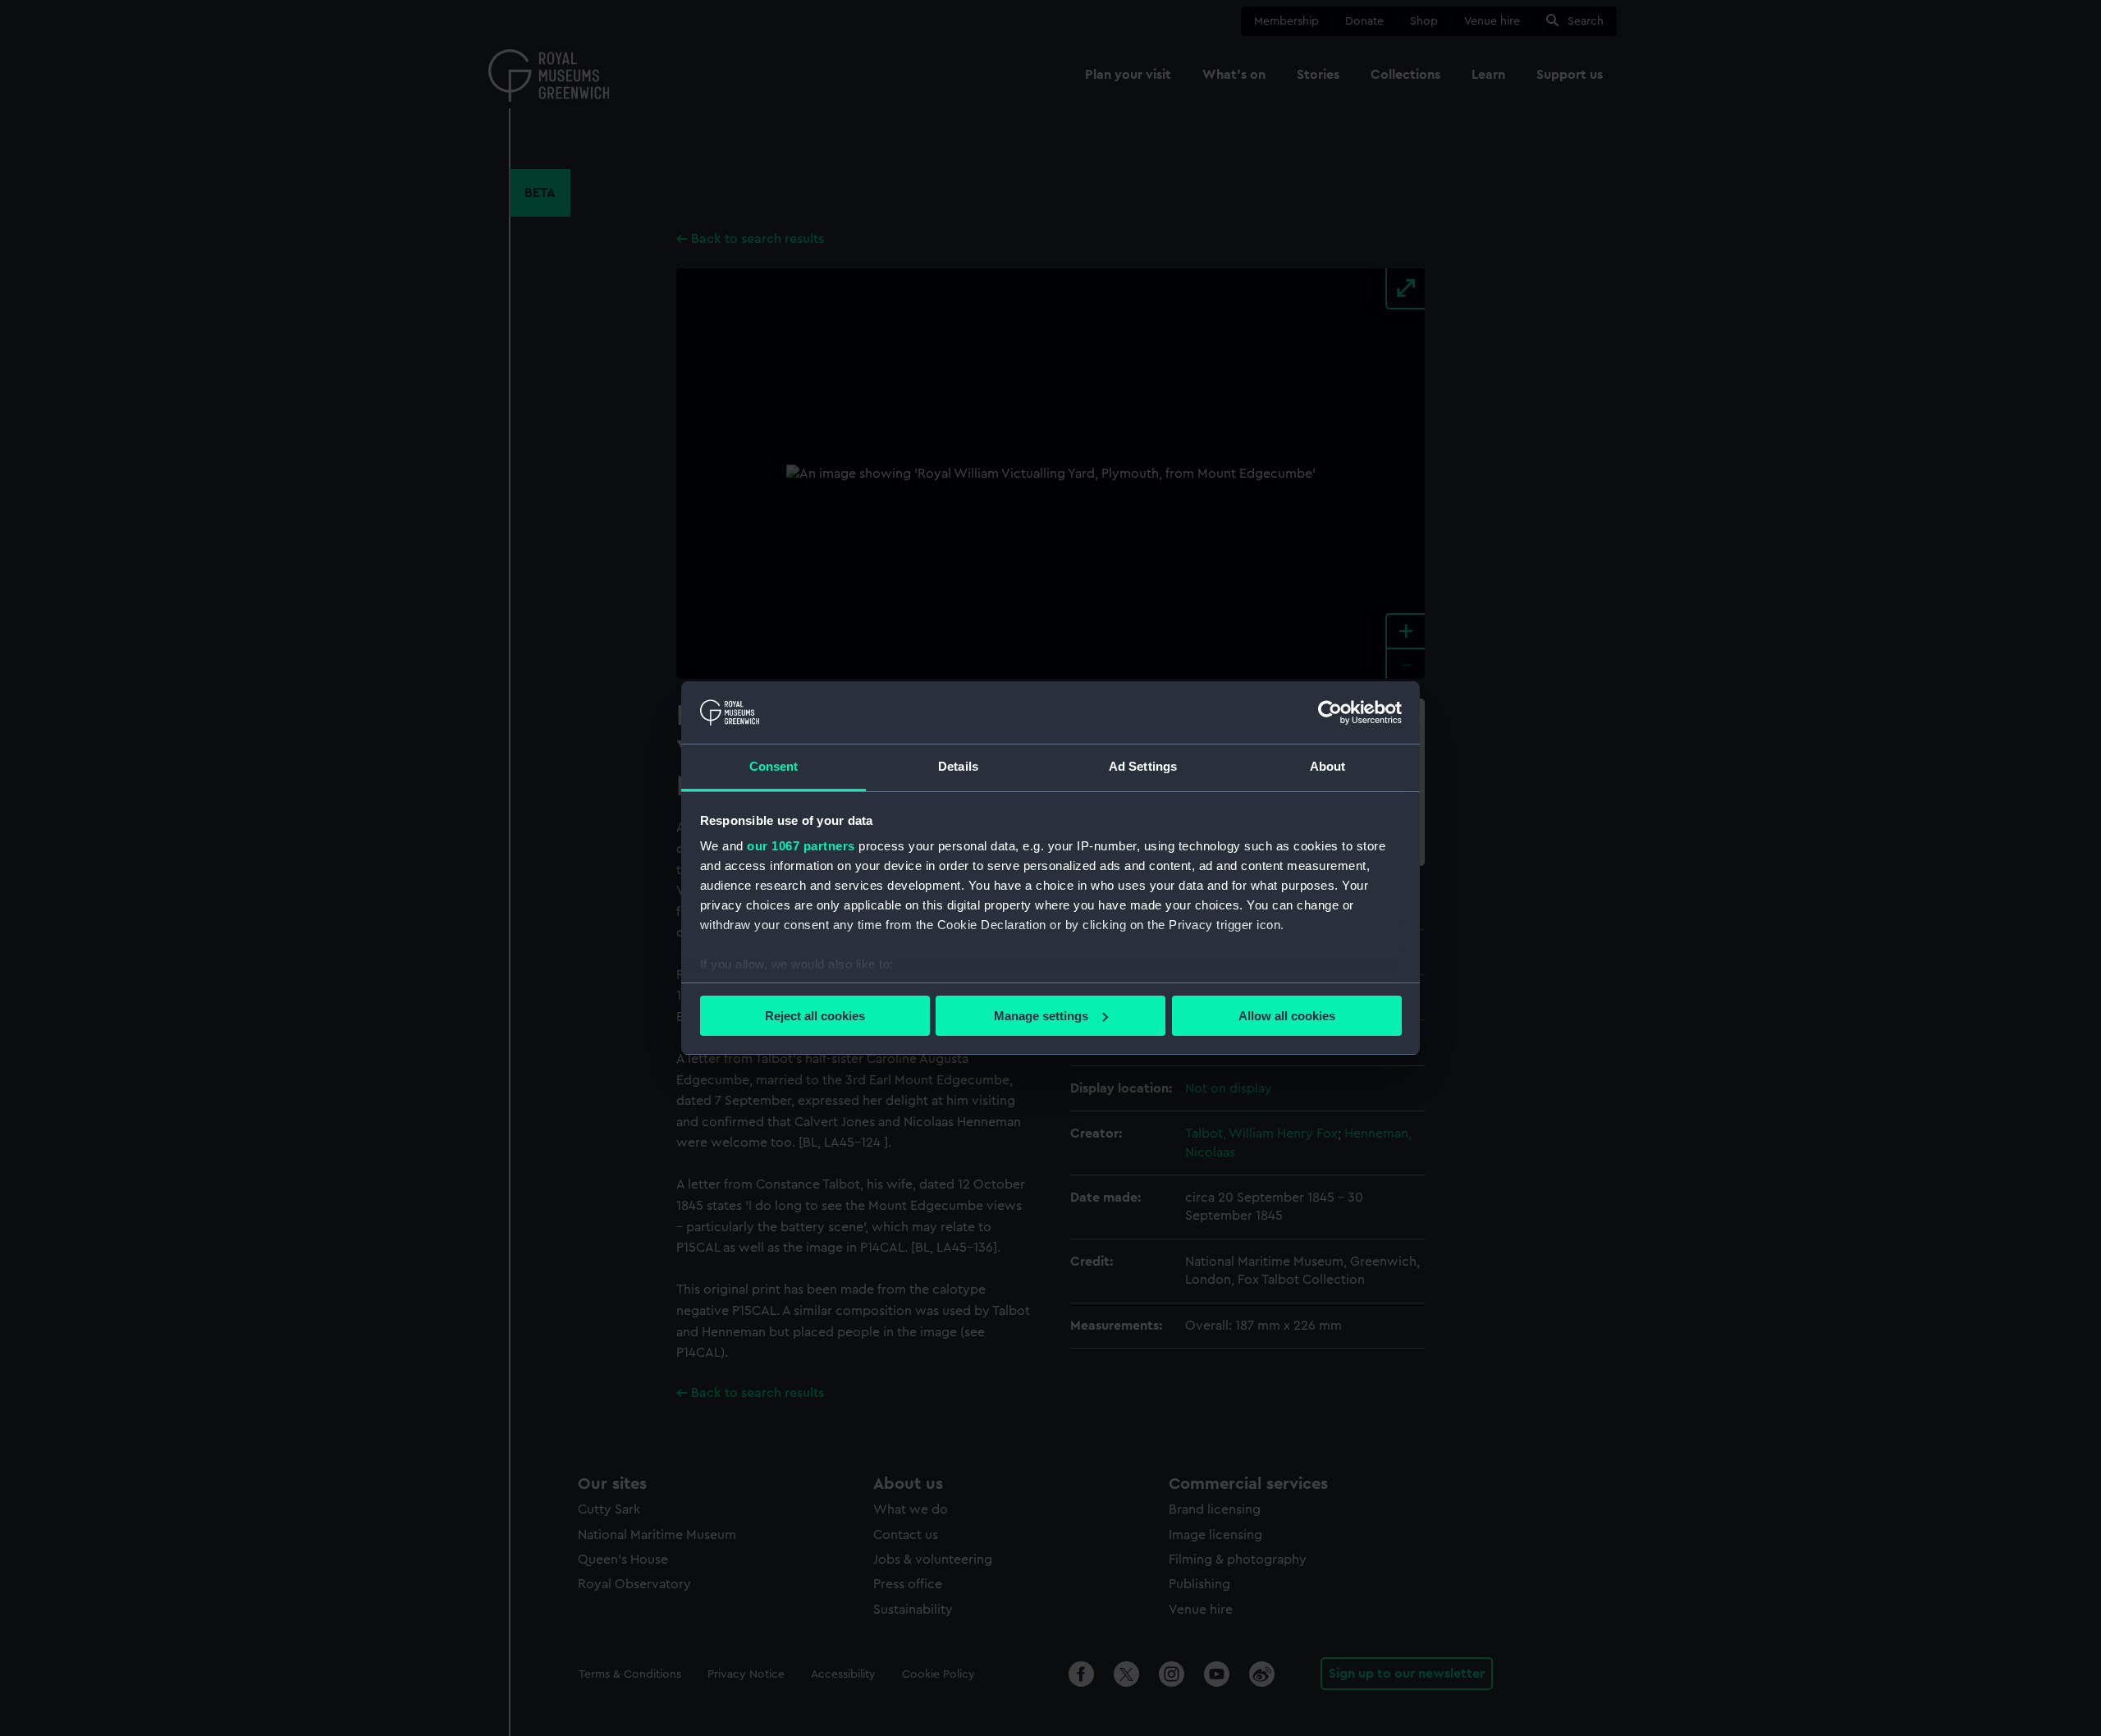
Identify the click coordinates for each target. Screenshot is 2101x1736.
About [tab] (1328, 766)
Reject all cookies (815, 1016)
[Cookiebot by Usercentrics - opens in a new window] (1330, 712)
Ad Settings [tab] (1143, 766)
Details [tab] (958, 766)
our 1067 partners (801, 846)
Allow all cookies (1287, 1016)
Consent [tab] (774, 766)
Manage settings (1041, 1016)
